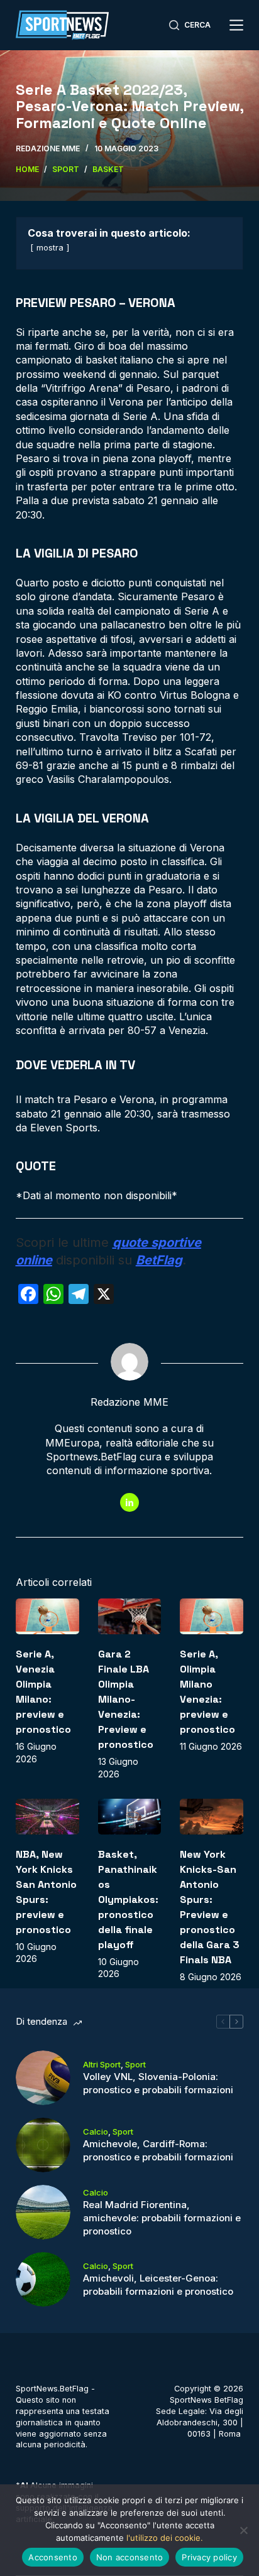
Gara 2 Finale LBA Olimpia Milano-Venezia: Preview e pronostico (126, 1699)
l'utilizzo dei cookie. (165, 2538)
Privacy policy (209, 2557)
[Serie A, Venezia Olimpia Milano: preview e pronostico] (47, 1616)
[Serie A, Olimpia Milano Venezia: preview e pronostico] (212, 1616)
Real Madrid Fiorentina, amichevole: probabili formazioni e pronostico (162, 2218)
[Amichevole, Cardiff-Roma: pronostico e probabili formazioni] (43, 2145)
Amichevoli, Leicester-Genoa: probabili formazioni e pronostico (158, 2285)
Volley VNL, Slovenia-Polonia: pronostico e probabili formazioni (158, 2083)
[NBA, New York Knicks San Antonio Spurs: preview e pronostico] (47, 1817)
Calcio (96, 2131)
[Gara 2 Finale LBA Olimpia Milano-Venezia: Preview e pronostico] (130, 1616)
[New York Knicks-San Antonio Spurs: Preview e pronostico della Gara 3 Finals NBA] (212, 1817)
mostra (50, 248)
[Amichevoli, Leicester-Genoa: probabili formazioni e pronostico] (43, 2279)
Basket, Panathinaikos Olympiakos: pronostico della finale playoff (128, 1900)
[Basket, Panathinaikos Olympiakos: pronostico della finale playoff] (130, 1817)
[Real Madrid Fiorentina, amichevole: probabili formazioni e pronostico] (43, 2212)
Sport (135, 2064)
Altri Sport (102, 2064)
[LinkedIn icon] (129, 1502)
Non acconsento (130, 2557)
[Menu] (236, 25)
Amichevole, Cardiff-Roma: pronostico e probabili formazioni (158, 2150)
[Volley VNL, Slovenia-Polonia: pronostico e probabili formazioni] (43, 2078)
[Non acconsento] (243, 2530)
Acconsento (53, 2557)
